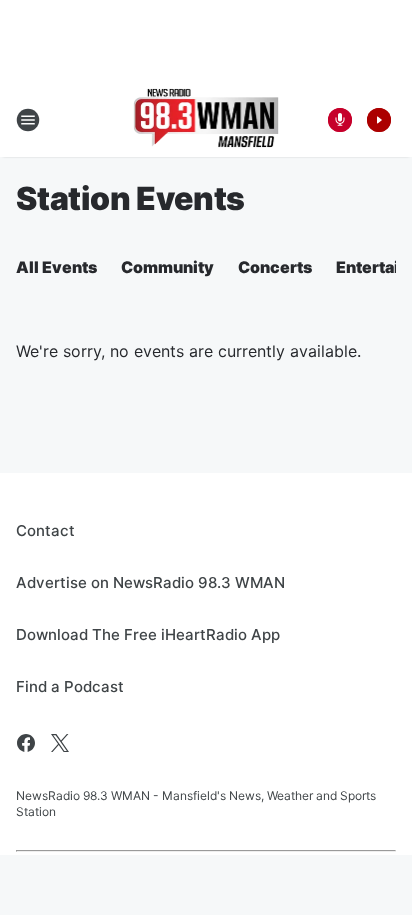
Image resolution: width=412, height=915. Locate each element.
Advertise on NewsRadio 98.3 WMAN (150, 582)
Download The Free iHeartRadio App (148, 634)
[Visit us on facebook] (26, 743)
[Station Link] (206, 120)
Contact (45, 530)
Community (167, 267)
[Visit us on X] (60, 743)
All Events (56, 267)
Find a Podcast (70, 686)
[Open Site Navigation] (28, 120)
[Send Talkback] (340, 120)
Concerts (275, 267)
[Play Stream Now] (379, 120)
